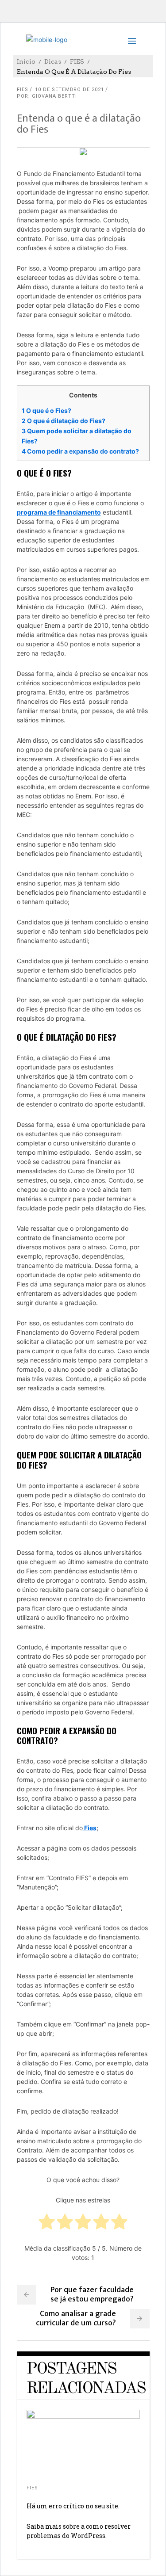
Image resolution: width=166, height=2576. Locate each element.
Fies (90, 1828)
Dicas (53, 61)
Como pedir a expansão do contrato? (81, 451)
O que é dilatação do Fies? (64, 421)
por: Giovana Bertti (47, 96)
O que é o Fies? (47, 410)
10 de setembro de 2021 (69, 90)
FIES (77, 61)
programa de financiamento (59, 512)
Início (26, 61)
